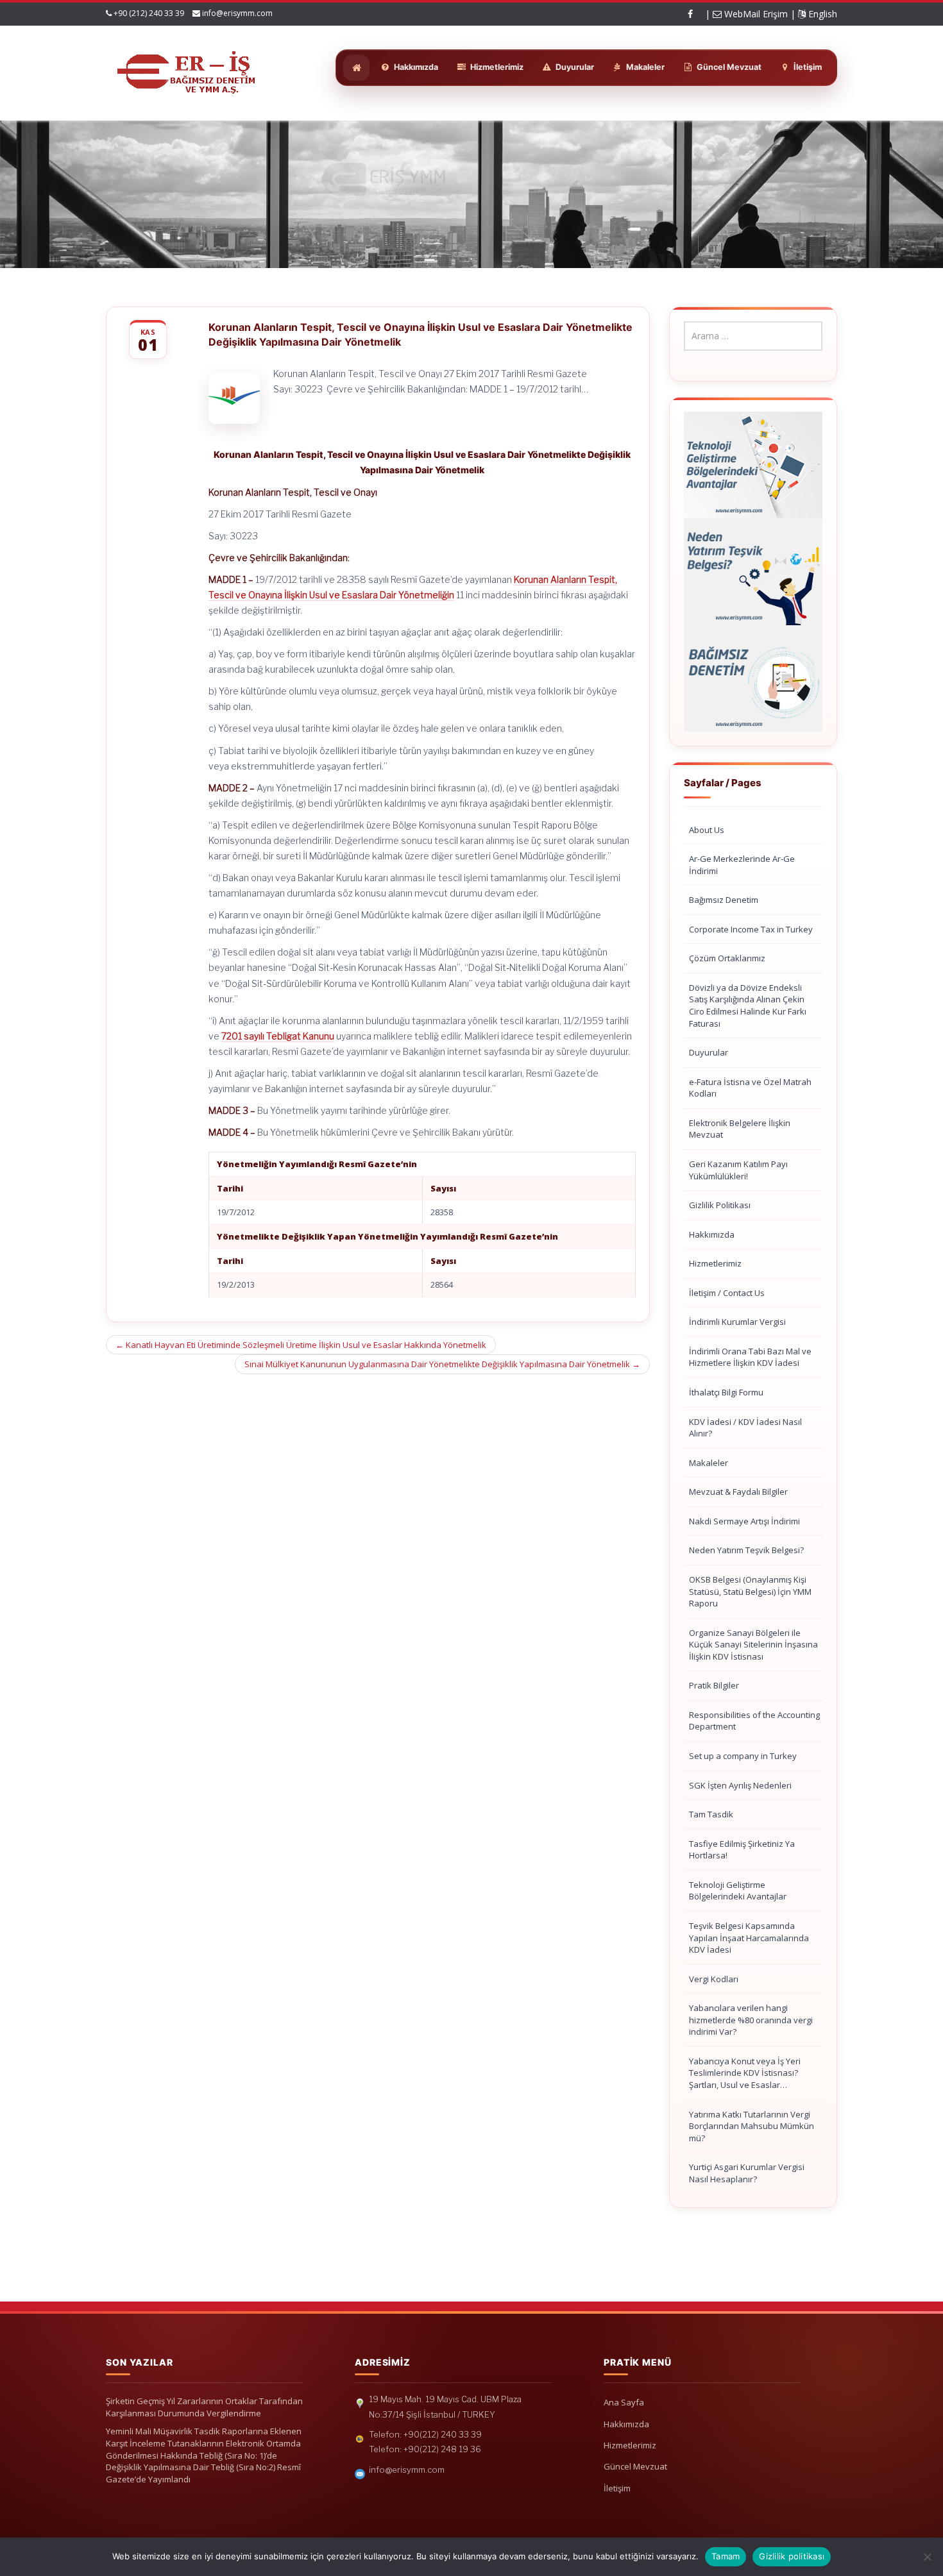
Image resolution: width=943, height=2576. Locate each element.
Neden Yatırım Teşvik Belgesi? (746, 1550)
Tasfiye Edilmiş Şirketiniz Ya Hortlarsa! (742, 1850)
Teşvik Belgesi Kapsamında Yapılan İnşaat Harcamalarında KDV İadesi (749, 1938)
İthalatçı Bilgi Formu (726, 1392)
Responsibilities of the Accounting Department (754, 1721)
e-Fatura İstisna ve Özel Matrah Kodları (750, 1088)
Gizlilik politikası (792, 2556)
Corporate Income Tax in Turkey (751, 929)
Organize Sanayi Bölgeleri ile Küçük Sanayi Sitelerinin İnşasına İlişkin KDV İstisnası (753, 1645)
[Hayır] (927, 2557)
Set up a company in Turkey (743, 1756)
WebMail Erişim (755, 14)
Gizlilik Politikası (720, 1205)
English (821, 14)
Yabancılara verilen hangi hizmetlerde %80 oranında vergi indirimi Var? (751, 2020)
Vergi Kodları (714, 1979)
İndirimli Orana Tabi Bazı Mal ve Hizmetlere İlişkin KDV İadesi (750, 1357)
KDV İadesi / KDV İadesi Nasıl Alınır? (745, 1428)
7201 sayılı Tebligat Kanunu (278, 1036)
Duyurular (709, 1052)
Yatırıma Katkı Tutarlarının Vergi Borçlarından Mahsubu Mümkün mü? (752, 2126)
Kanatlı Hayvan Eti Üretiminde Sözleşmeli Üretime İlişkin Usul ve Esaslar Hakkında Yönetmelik (301, 1345)
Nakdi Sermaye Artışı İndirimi (744, 1521)
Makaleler (709, 1463)
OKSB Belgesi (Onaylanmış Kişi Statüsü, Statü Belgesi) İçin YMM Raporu (750, 1591)
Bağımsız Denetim (724, 900)
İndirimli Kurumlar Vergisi (737, 1322)
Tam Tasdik (711, 1814)
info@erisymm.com (237, 13)
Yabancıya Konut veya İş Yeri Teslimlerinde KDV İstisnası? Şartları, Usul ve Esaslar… (745, 2073)
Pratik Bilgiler (714, 1685)
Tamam (726, 2556)
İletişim (617, 2488)
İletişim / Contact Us (727, 1293)
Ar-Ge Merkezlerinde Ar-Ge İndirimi (742, 865)
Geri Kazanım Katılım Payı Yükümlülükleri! (738, 1170)
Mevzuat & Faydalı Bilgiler (738, 1492)
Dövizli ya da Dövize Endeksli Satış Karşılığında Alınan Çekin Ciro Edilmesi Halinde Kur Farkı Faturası (748, 1006)
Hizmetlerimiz (715, 1263)
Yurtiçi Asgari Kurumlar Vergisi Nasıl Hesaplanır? (747, 2173)
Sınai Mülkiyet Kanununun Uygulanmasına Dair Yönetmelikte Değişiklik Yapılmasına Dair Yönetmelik (442, 1364)
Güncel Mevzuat (635, 2466)
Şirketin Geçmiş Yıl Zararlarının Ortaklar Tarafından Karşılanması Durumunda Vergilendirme (204, 2407)
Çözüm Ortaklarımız (727, 958)
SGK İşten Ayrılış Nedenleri (740, 1785)
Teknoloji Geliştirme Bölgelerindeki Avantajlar (738, 1891)
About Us (707, 830)
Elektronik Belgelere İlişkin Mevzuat (740, 1129)
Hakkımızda (712, 1234)
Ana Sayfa (624, 2402)
